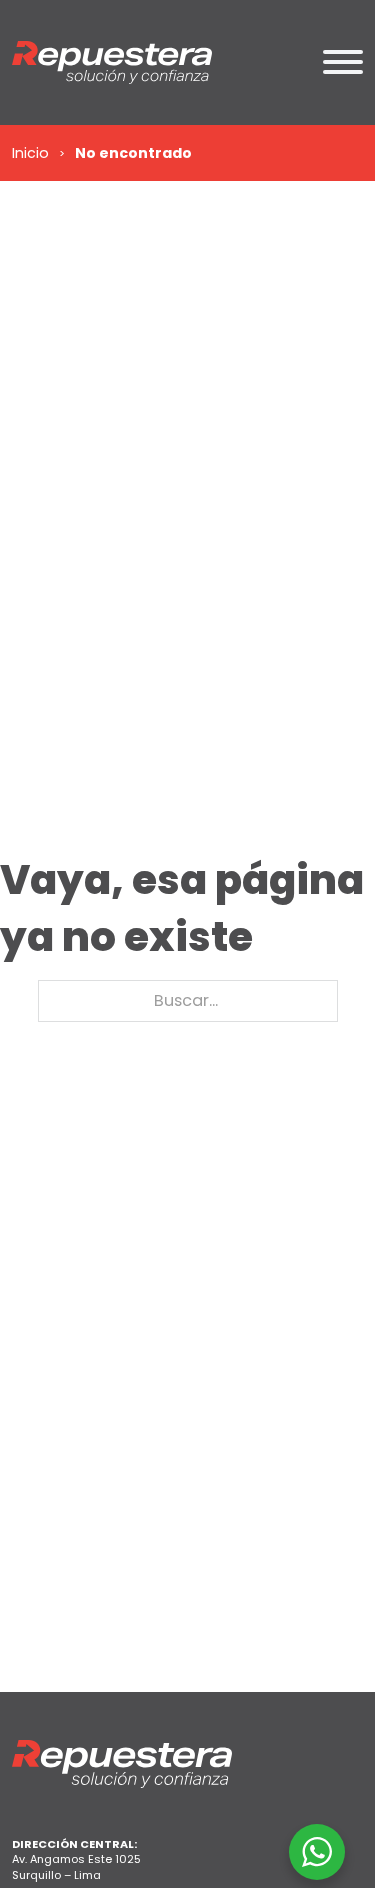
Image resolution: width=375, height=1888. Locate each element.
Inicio (30, 153)
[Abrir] (343, 62)
